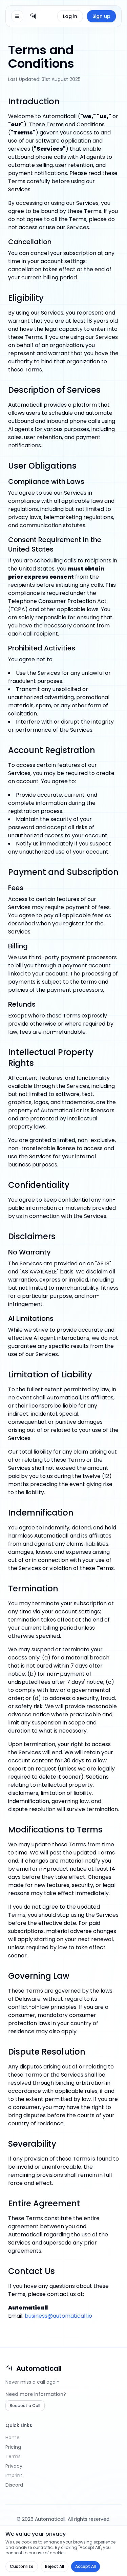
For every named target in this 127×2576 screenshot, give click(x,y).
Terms (13, 2456)
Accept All (86, 2566)
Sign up (101, 16)
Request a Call (25, 2406)
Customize (22, 2566)
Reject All (55, 2566)
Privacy (14, 2466)
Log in (70, 16)
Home (13, 2438)
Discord (14, 2485)
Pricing (13, 2447)
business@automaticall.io (58, 2316)
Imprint (14, 2475)
